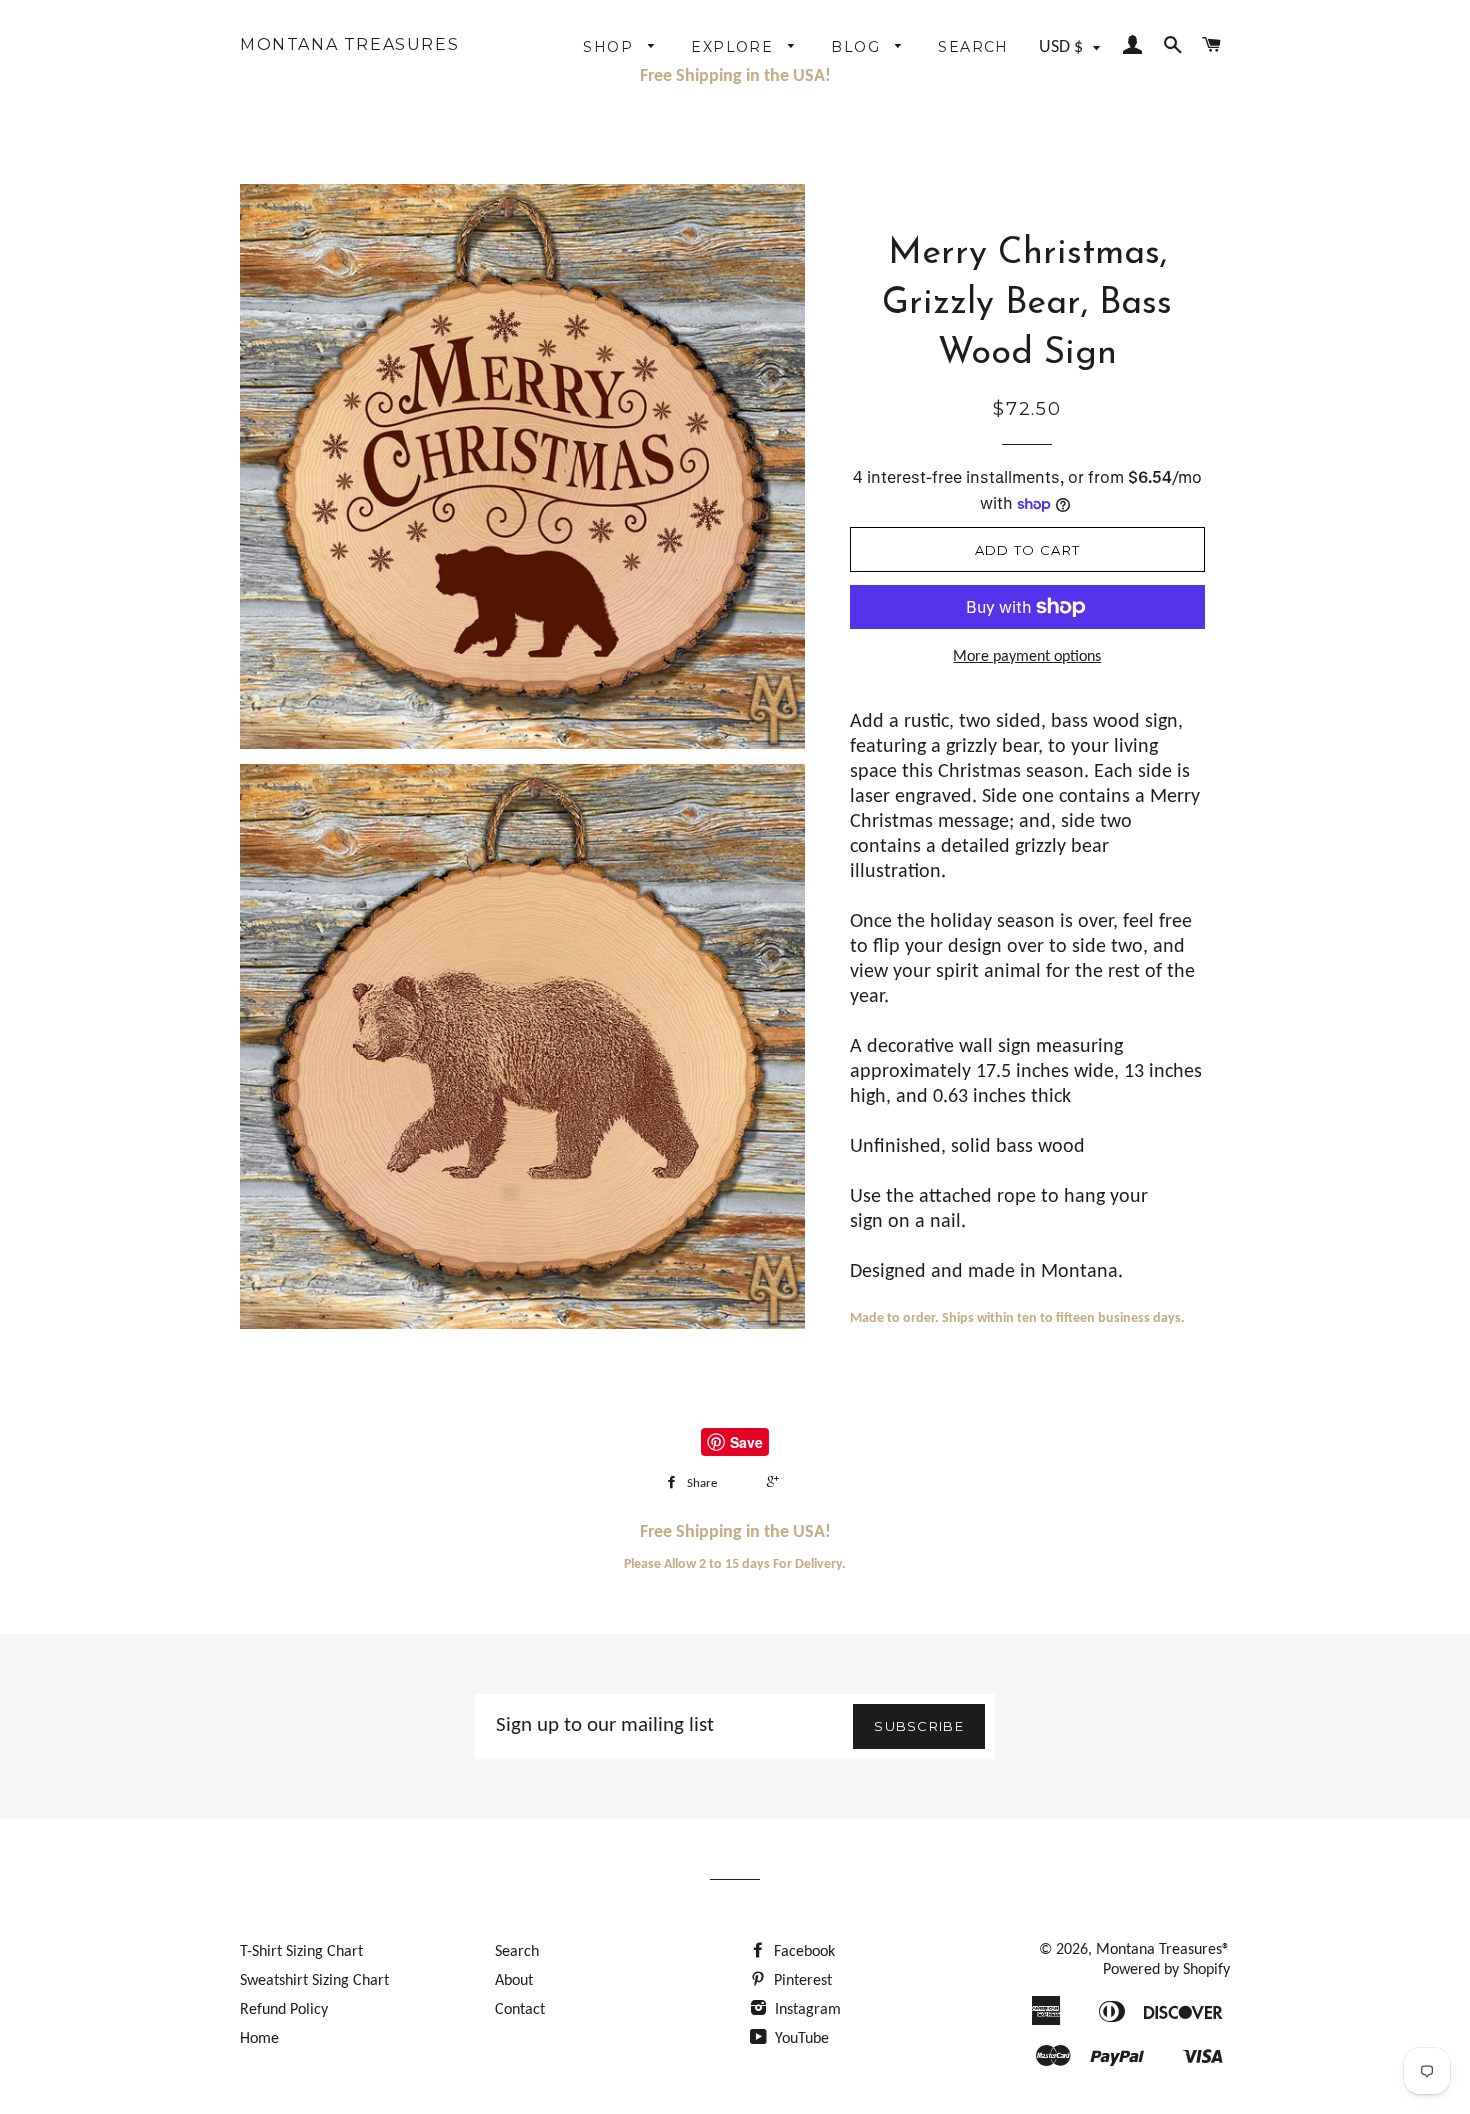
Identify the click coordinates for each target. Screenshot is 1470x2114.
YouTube (800, 2039)
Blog (858, 47)
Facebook (802, 1952)
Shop (610, 47)
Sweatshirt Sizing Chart (314, 1981)
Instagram (806, 2010)
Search (973, 47)
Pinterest (801, 1981)
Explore (734, 47)
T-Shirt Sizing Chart (301, 1952)
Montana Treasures (349, 45)
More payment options (1027, 657)
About (514, 1981)
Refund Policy (284, 2010)
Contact (520, 2010)
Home (259, 2039)
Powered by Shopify (1166, 1970)
